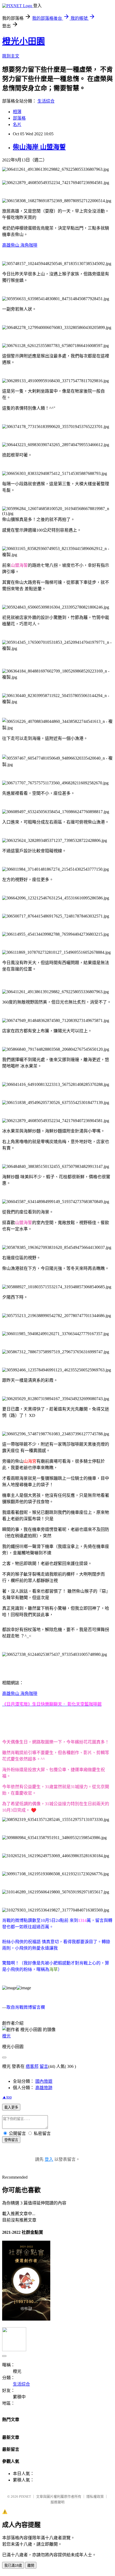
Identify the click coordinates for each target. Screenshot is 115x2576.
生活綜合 (46, 101)
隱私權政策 (95, 2496)
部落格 (19, 118)
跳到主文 (11, 56)
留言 (44, 2066)
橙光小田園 (24, 41)
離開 (31, 2565)
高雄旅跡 (44, 2088)
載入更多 (11, 2107)
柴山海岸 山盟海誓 (39, 147)
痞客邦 (32, 2066)
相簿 (17, 112)
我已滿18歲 (13, 2565)
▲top (7, 2097)
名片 (17, 125)
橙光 (6, 2036)
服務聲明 (57, 2502)
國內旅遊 (44, 2081)
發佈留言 (11, 2140)
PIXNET (25, 2496)
